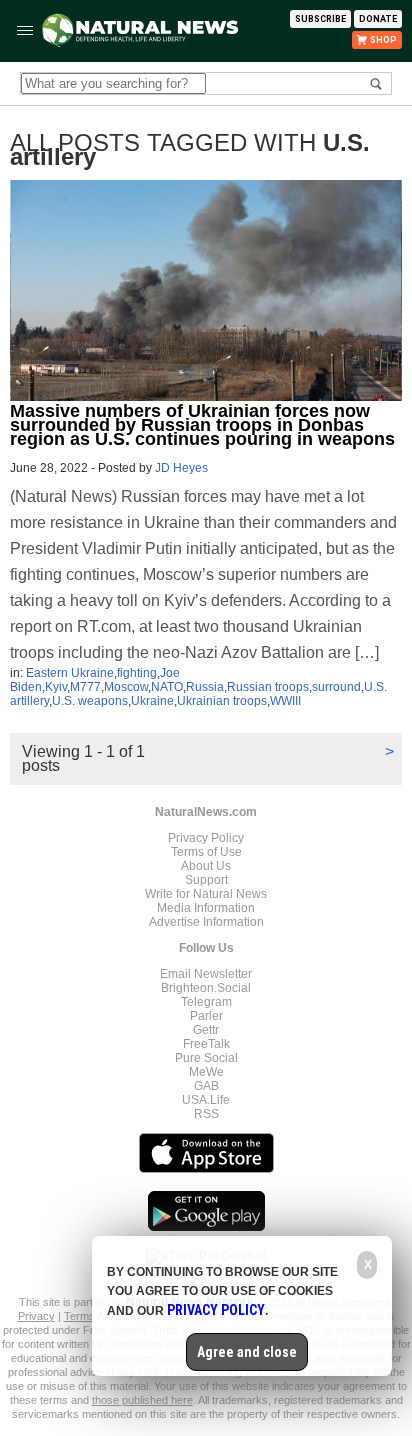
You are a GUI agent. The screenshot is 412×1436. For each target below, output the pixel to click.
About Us (206, 866)
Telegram (206, 1002)
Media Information (206, 908)
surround (336, 687)
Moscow (126, 687)
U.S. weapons (90, 701)
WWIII (285, 701)
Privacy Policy (206, 838)
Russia (205, 687)
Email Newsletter (206, 974)
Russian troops (268, 687)
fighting (137, 673)
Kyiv (56, 687)
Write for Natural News (206, 894)
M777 (85, 687)
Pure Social (206, 1058)
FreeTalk (206, 1044)
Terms (80, 1316)
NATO (167, 687)
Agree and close (247, 1352)
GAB (206, 1086)
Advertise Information (206, 922)
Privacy (36, 1316)
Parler (206, 1016)
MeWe (206, 1072)
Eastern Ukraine (70, 673)
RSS (206, 1114)
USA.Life (206, 1100)
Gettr (206, 1030)
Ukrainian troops (222, 701)
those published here (142, 1400)
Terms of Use (206, 852)
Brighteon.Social (206, 988)
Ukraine (152, 701)
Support (206, 880)
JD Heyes (181, 468)
